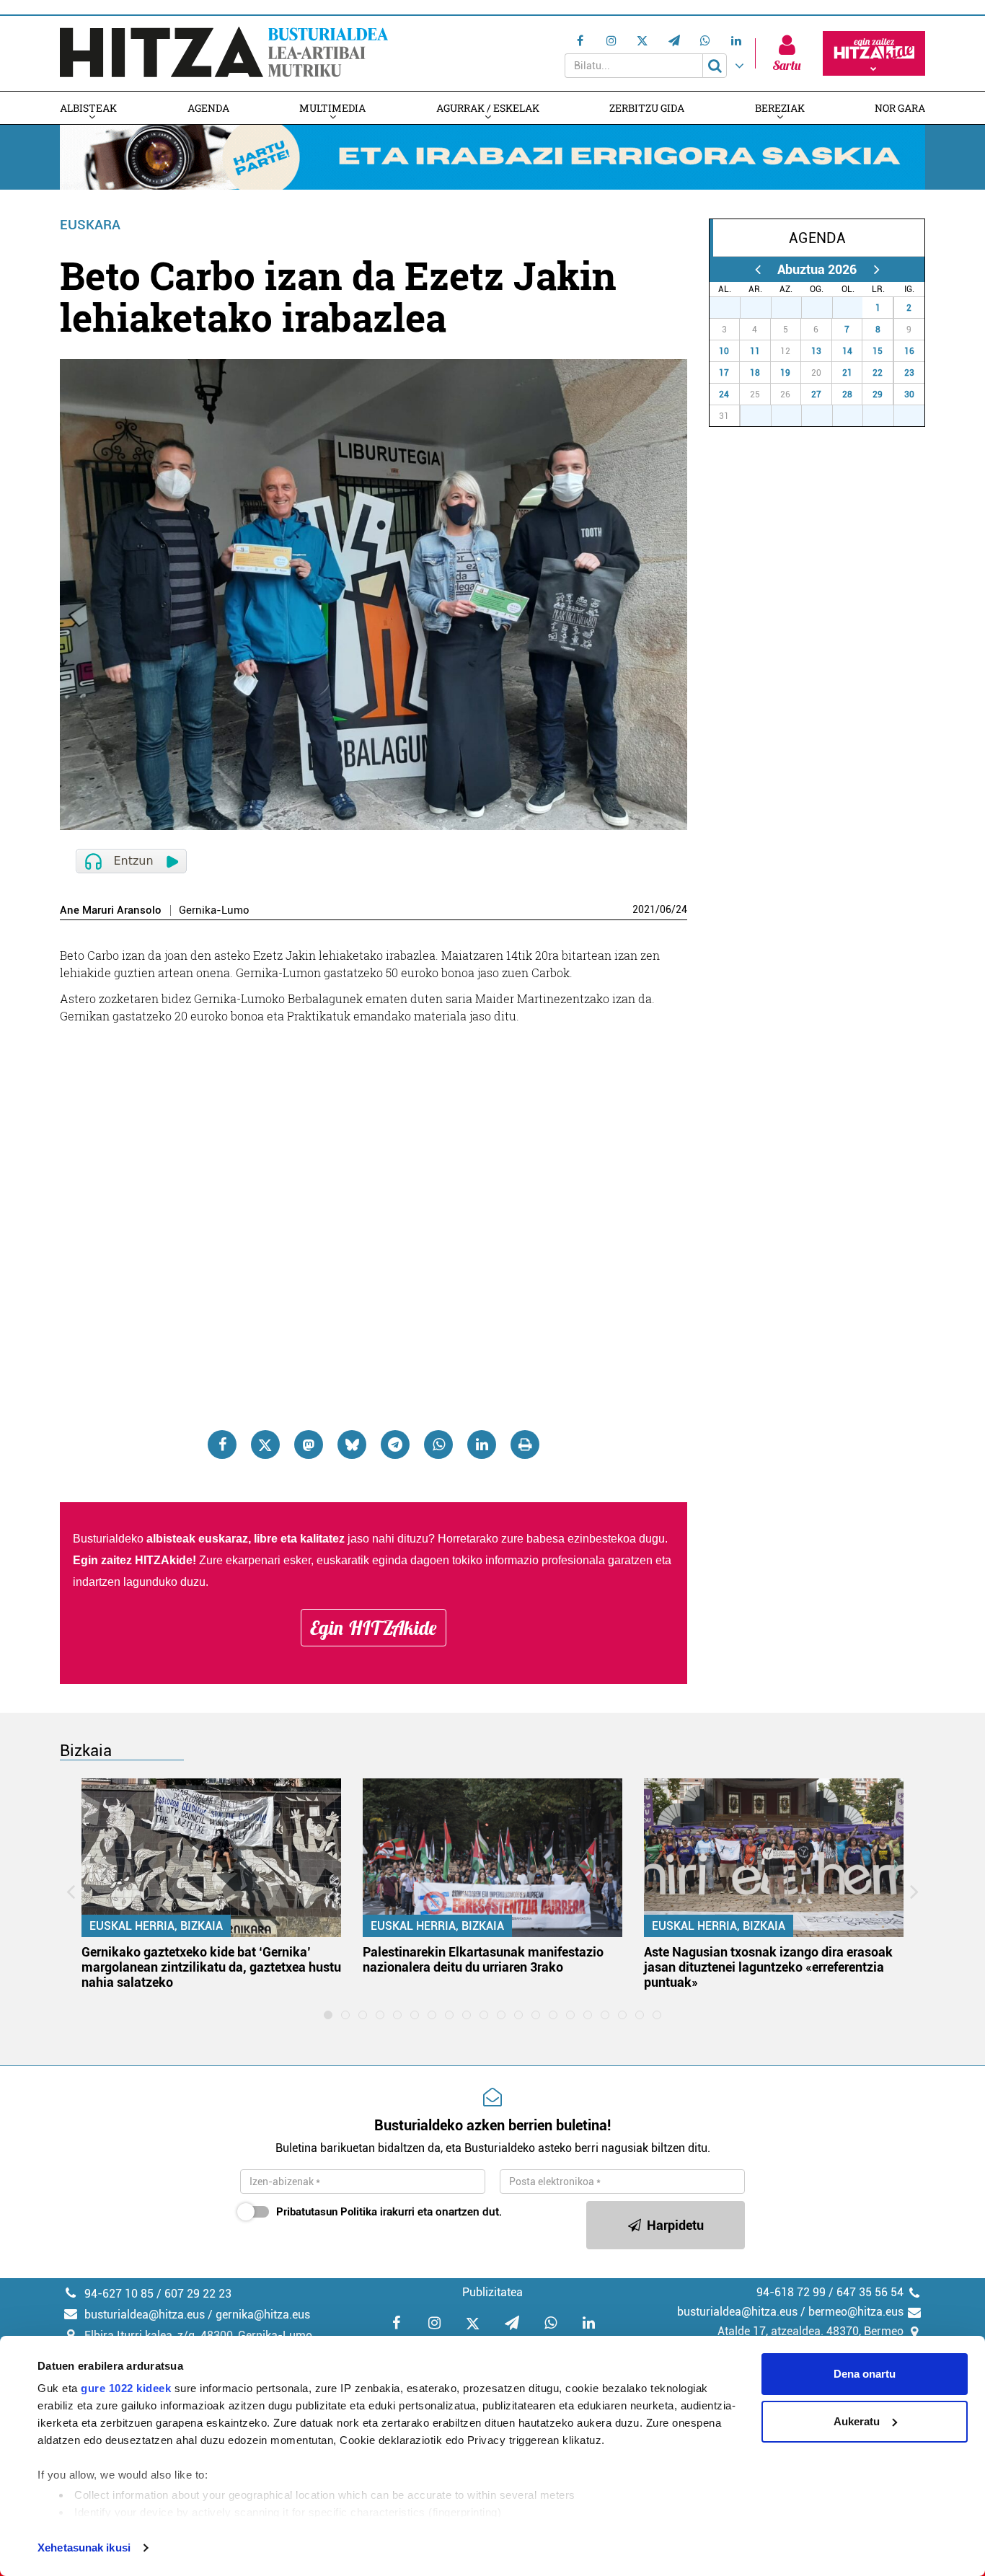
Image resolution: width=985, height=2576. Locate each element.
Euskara (90, 225)
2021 (644, 909)
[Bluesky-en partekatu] (352, 1444)
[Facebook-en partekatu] (222, 1444)
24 (681, 909)
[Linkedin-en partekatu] (482, 1444)
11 (755, 351)
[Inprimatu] (525, 1444)
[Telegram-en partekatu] (395, 1444)
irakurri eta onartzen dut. (389, 2212)
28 (764, 308)
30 (825, 308)
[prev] (757, 269)
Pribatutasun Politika (327, 2212)
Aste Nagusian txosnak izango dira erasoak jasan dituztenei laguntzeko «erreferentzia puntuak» (768, 1967)
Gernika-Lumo (214, 910)
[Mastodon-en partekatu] (309, 1444)
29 (794, 308)
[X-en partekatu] (265, 1444)
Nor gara (900, 108)
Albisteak (88, 108)
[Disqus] (374, 1214)
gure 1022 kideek (126, 2388)
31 (855, 308)
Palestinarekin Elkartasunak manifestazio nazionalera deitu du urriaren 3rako (483, 1959)
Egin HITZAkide (374, 1628)
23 (909, 373)
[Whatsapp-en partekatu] (438, 1444)
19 (785, 373)
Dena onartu (865, 2374)
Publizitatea (492, 2292)
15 (878, 351)
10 (724, 351)
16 (909, 351)
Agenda (208, 108)
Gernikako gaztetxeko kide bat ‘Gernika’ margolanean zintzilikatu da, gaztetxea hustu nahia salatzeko (211, 1967)
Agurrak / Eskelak (488, 108)
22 (878, 373)
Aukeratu (857, 2421)
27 (733, 308)
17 (724, 373)
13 (816, 351)
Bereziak (780, 108)
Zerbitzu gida (647, 108)
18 (755, 373)
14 (847, 351)
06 (666, 909)
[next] (876, 269)
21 (847, 373)
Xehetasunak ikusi (84, 2548)
